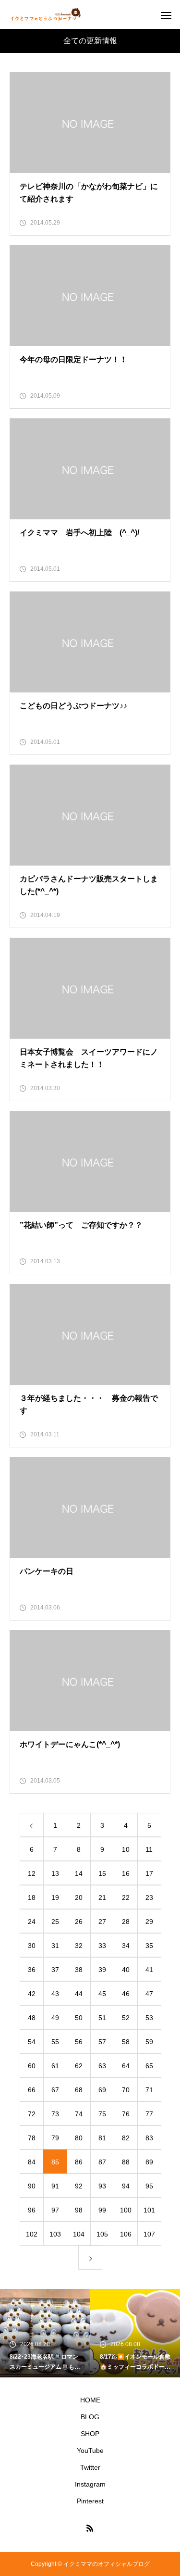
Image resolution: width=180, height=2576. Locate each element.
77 (149, 2114)
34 (126, 1946)
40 (126, 1970)
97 (55, 2210)
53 (149, 2018)
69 (102, 2090)
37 (55, 1970)
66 (32, 2090)
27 (102, 1922)
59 (149, 2042)
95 (149, 2186)
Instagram (90, 2484)
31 (55, 1946)
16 (126, 1873)
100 (126, 2210)
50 (79, 2018)
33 (102, 1946)
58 (126, 2042)
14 (79, 1873)
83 (149, 2138)
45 (102, 1994)
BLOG (90, 2417)
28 (126, 1922)
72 (32, 2114)
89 (149, 2162)
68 (79, 2090)
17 (149, 1873)
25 (55, 1922)
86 (79, 2162)
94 (126, 2186)
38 (79, 1970)
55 (55, 2042)
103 (55, 2234)
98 (79, 2210)
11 (149, 1849)
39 (102, 1970)
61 (55, 2066)
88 (126, 2162)
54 (32, 2042)
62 (79, 2066)
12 (32, 1873)
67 (55, 2090)
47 (149, 1994)
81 (102, 2138)
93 (102, 2186)
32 (79, 1946)
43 (55, 1994)
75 (102, 2114)
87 (102, 2162)
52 (126, 2018)
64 (126, 2066)
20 (79, 1897)
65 (149, 2066)
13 (55, 1873)
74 (79, 2114)
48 (32, 2018)
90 (32, 2186)
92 (79, 2186)
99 (102, 2210)
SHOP (90, 2434)
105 (102, 2234)
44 (79, 1994)
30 (32, 1946)
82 (126, 2138)
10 (126, 1849)
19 (55, 1897)
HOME (90, 2400)
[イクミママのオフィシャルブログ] (46, 14)
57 (102, 2042)
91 (55, 2186)
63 (102, 2066)
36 (32, 1970)
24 (32, 1922)
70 (126, 2090)
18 (32, 1897)
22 (126, 1897)
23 (149, 1897)
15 (102, 1873)
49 (55, 2018)
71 (149, 2090)
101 (149, 2210)
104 (79, 2234)
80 (79, 2138)
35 (149, 1946)
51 (102, 2018)
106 (126, 2234)
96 (32, 2210)
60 (32, 2066)
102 (32, 2234)
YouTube (90, 2450)
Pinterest (90, 2501)
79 (55, 2138)
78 (32, 2138)
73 (55, 2114)
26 (79, 1922)
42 (32, 1994)
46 (126, 1994)
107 (149, 2234)
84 (32, 2162)
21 (102, 1897)
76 (126, 2114)
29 (149, 1922)
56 (79, 2042)
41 (149, 1970)
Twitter (90, 2467)
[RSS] (90, 2528)
